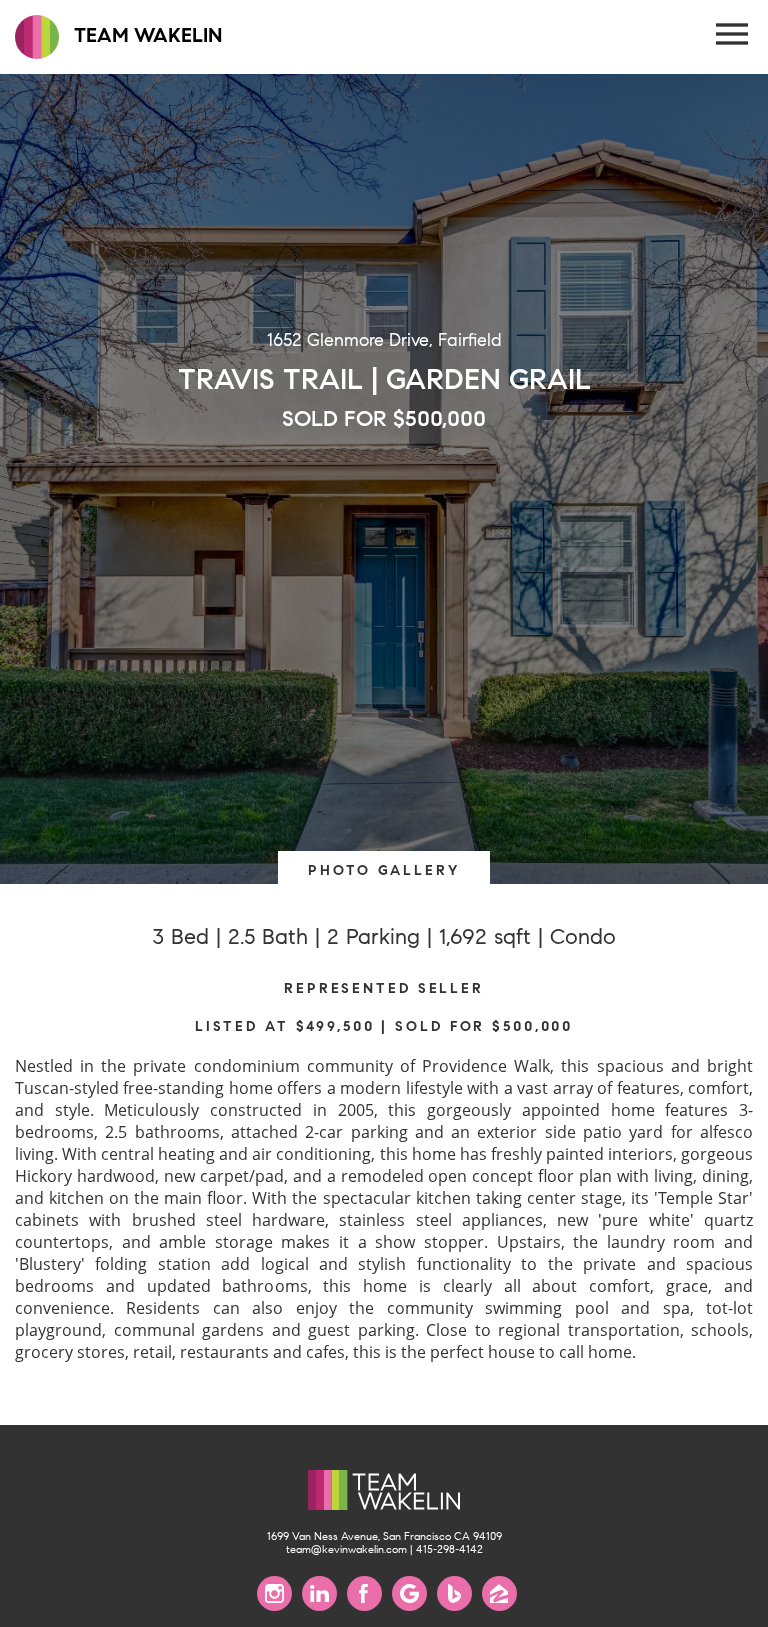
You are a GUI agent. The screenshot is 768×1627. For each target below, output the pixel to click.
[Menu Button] (733, 35)
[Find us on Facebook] (364, 1593)
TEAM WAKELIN (145, 35)
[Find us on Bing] (454, 1593)
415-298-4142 (449, 1549)
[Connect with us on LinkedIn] (319, 1593)
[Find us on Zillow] (499, 1593)
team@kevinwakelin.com (346, 1549)
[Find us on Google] (409, 1593)
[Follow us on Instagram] (274, 1593)
